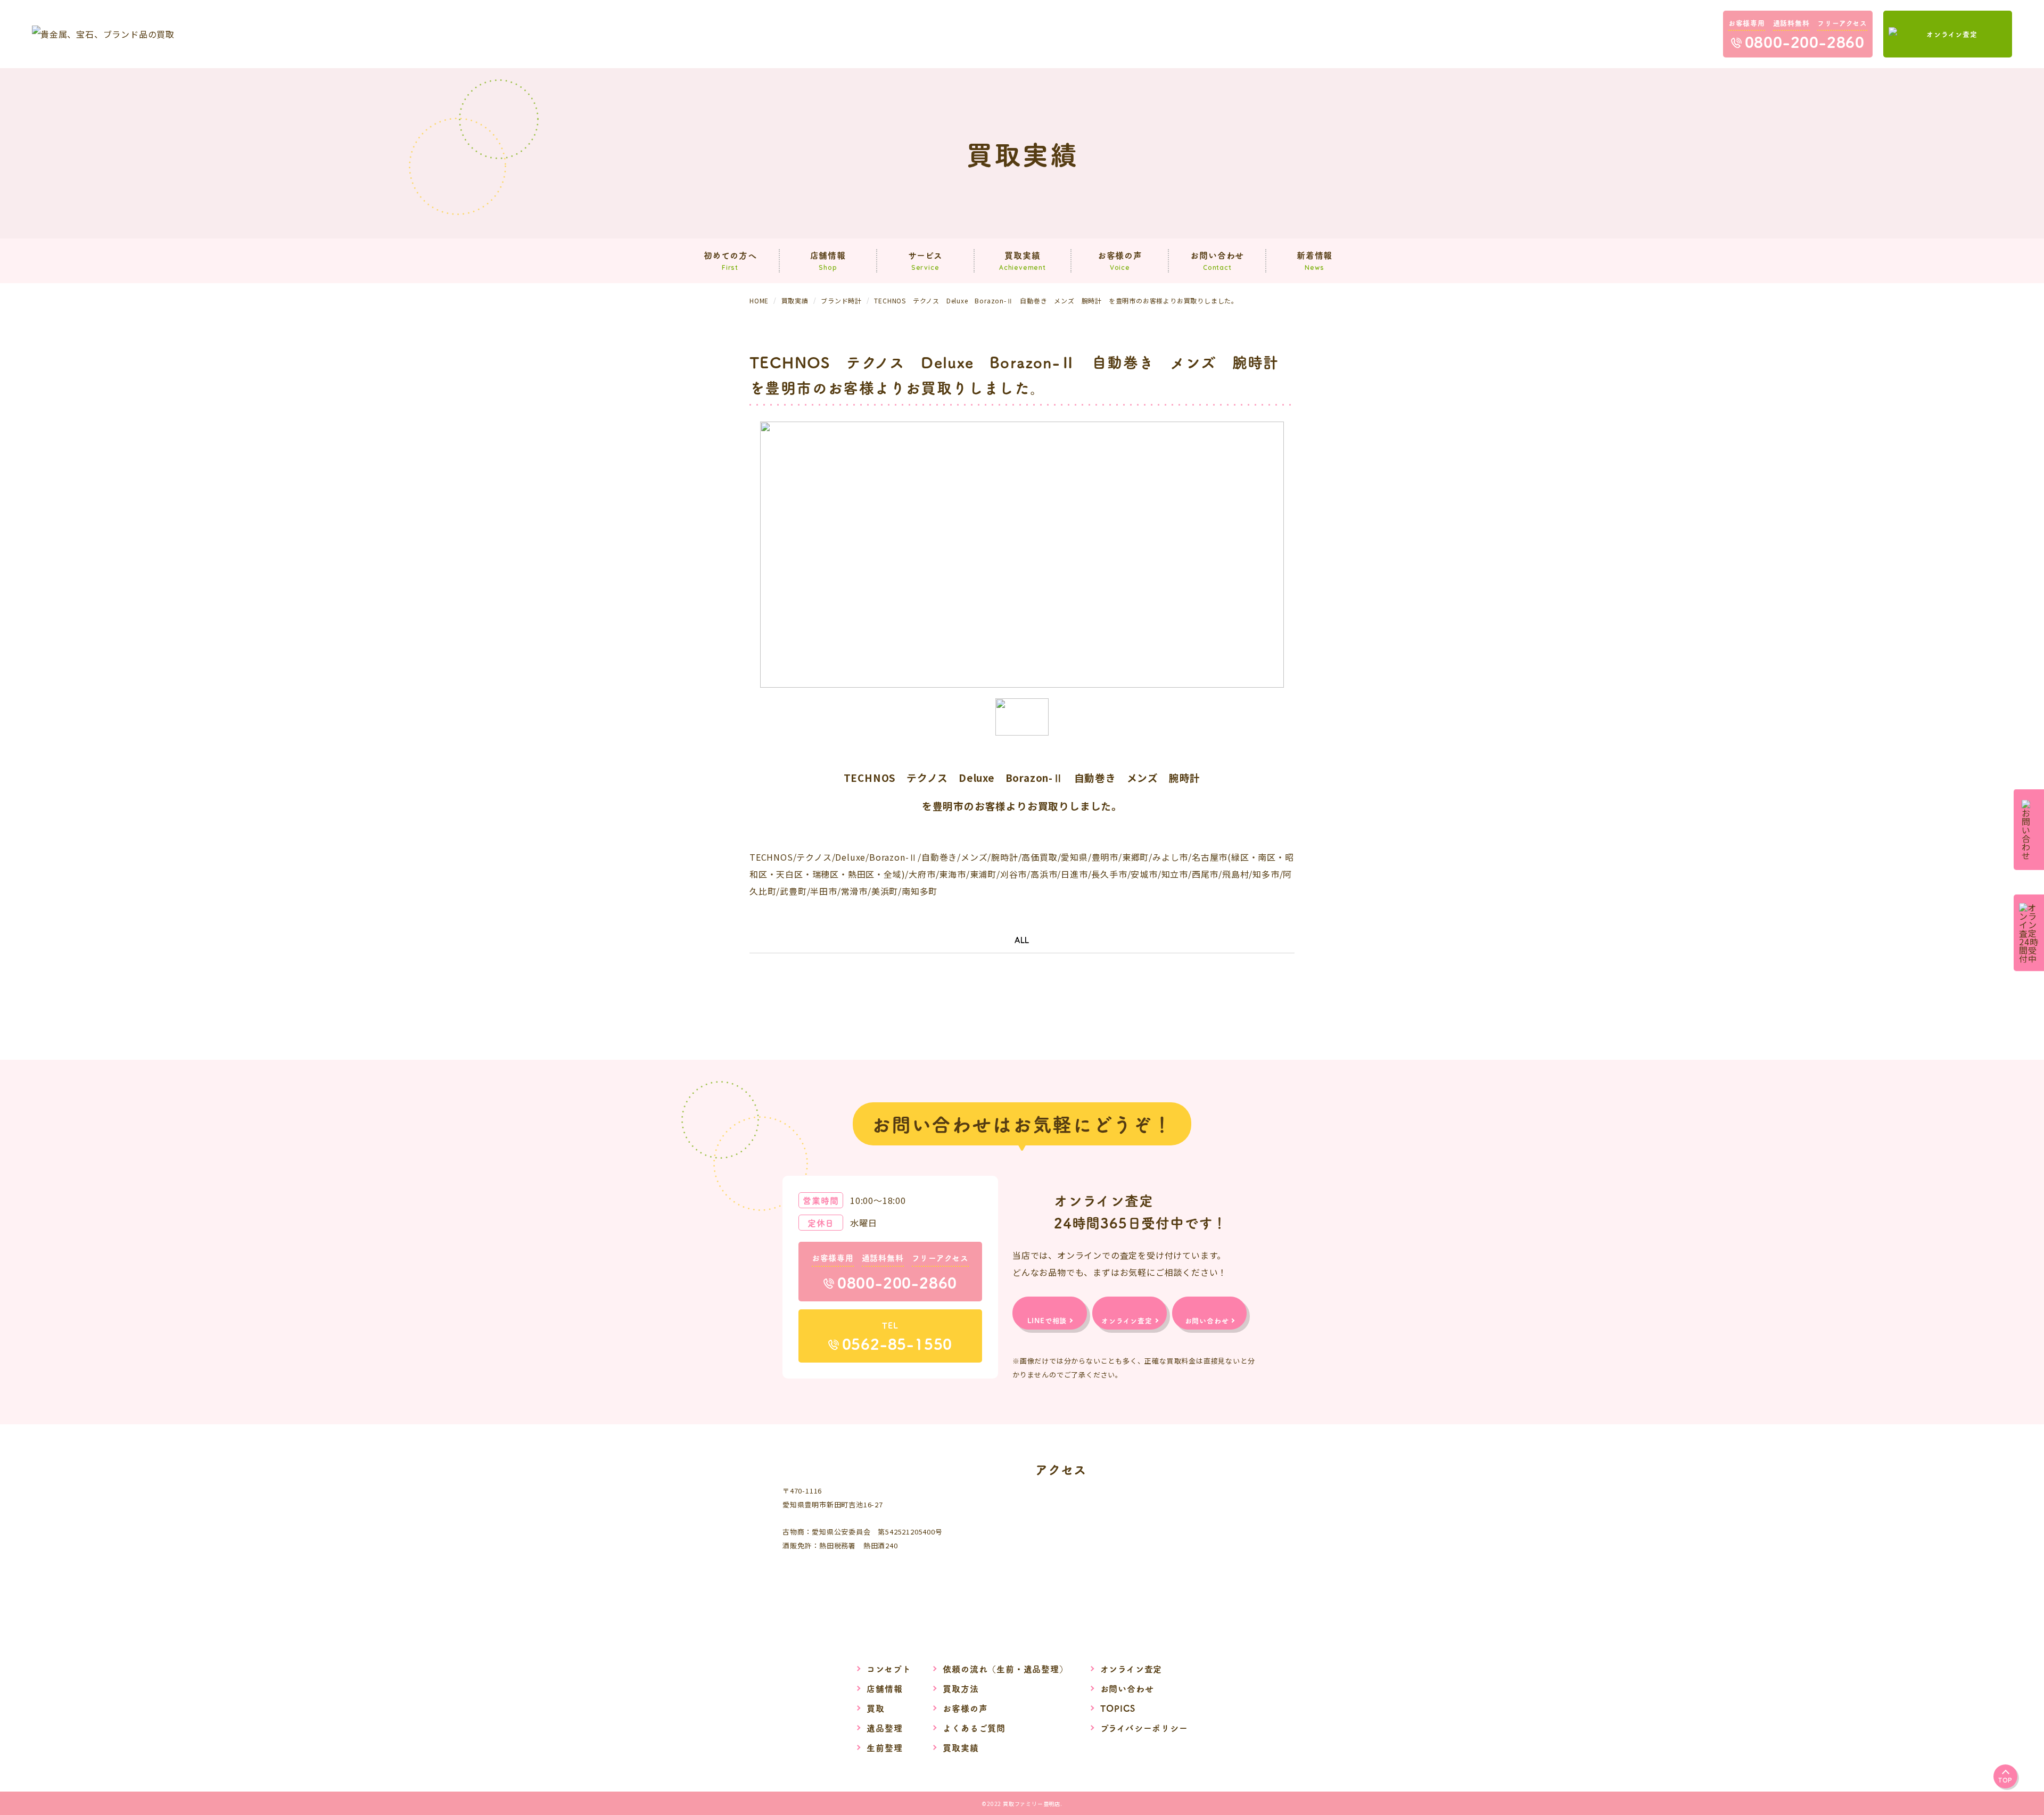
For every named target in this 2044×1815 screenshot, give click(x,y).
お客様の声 (965, 1708)
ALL (1022, 940)
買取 (876, 1708)
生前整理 (884, 1747)
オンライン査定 (1131, 1669)
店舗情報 (884, 1688)
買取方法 (961, 1688)
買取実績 (961, 1747)
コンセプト (889, 1669)
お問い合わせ (1127, 1688)
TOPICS (1118, 1708)
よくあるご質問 (974, 1728)
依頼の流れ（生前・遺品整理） (1005, 1669)
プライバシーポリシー (1144, 1728)
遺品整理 (884, 1728)
